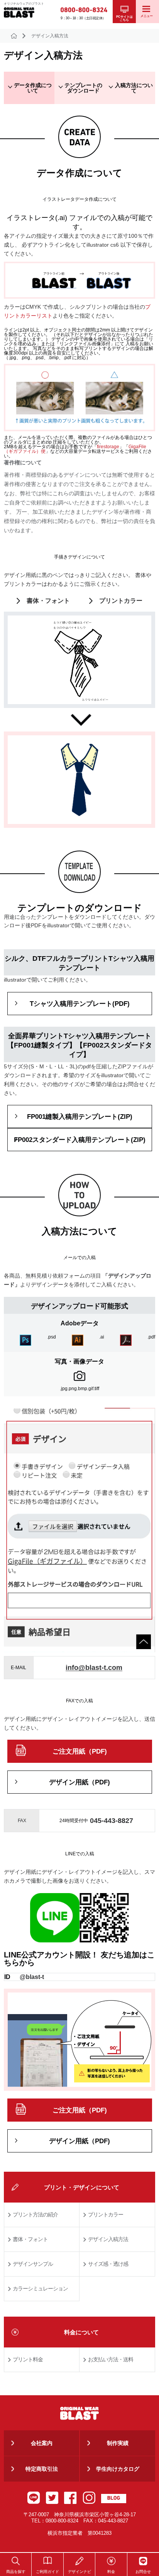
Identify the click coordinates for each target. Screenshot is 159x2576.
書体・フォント (48, 601)
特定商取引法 (42, 2469)
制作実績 (118, 2443)
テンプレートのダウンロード (83, 88)
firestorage (108, 447)
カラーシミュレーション (40, 2288)
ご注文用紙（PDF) (80, 1751)
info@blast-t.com (94, 1668)
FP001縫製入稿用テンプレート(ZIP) (80, 1117)
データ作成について (33, 88)
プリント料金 (28, 2359)
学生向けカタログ (118, 2469)
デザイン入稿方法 (108, 2239)
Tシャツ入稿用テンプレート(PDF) (80, 1004)
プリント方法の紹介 (35, 2214)
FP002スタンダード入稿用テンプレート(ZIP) (80, 1140)
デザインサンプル (33, 2264)
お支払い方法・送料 (111, 2359)
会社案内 (42, 2443)
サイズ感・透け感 (108, 2264)
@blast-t (32, 1977)
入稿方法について (134, 88)
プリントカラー (121, 601)
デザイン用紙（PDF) (79, 1782)
